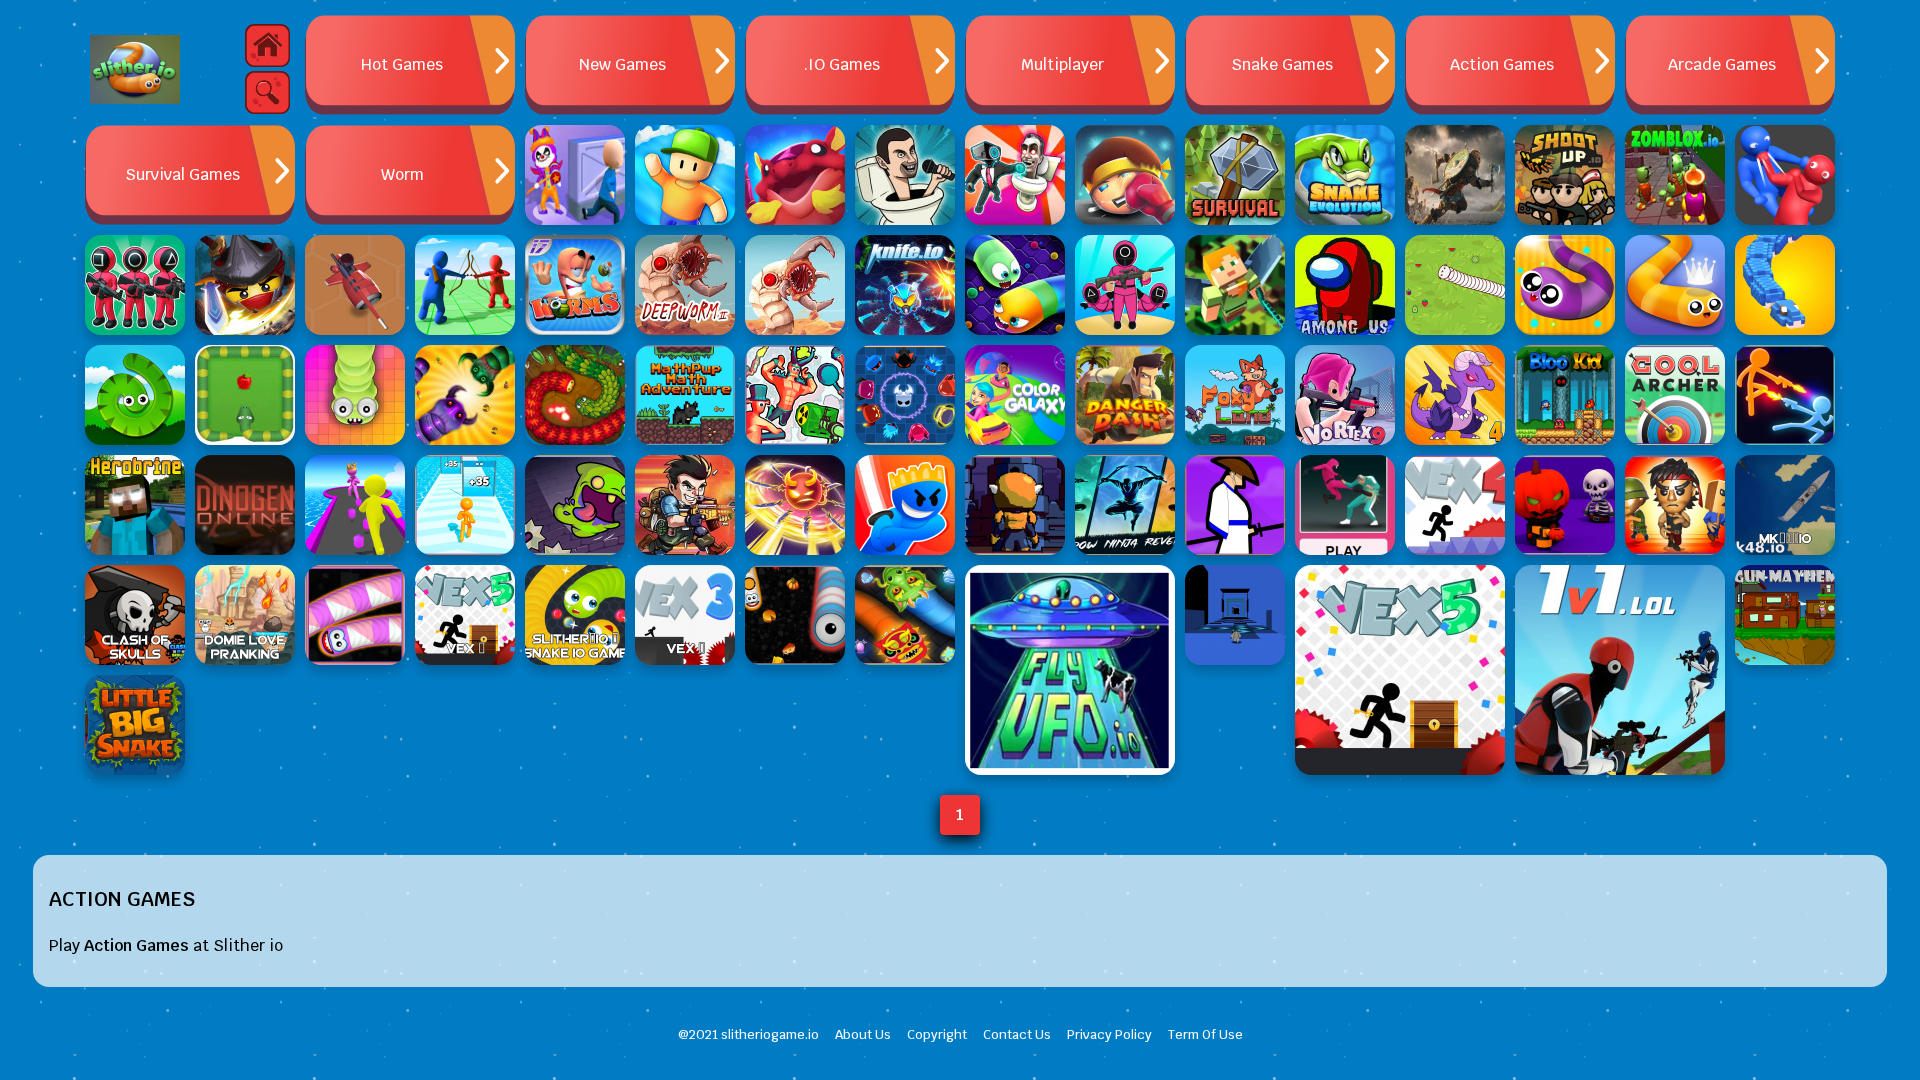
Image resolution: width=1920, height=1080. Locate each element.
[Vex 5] (1400, 670)
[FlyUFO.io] (1070, 670)
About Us (863, 1034)
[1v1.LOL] (1620, 670)
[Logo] (135, 70)
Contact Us (1017, 1034)
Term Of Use (1205, 1034)
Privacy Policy (1109, 1034)
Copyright (937, 1034)
